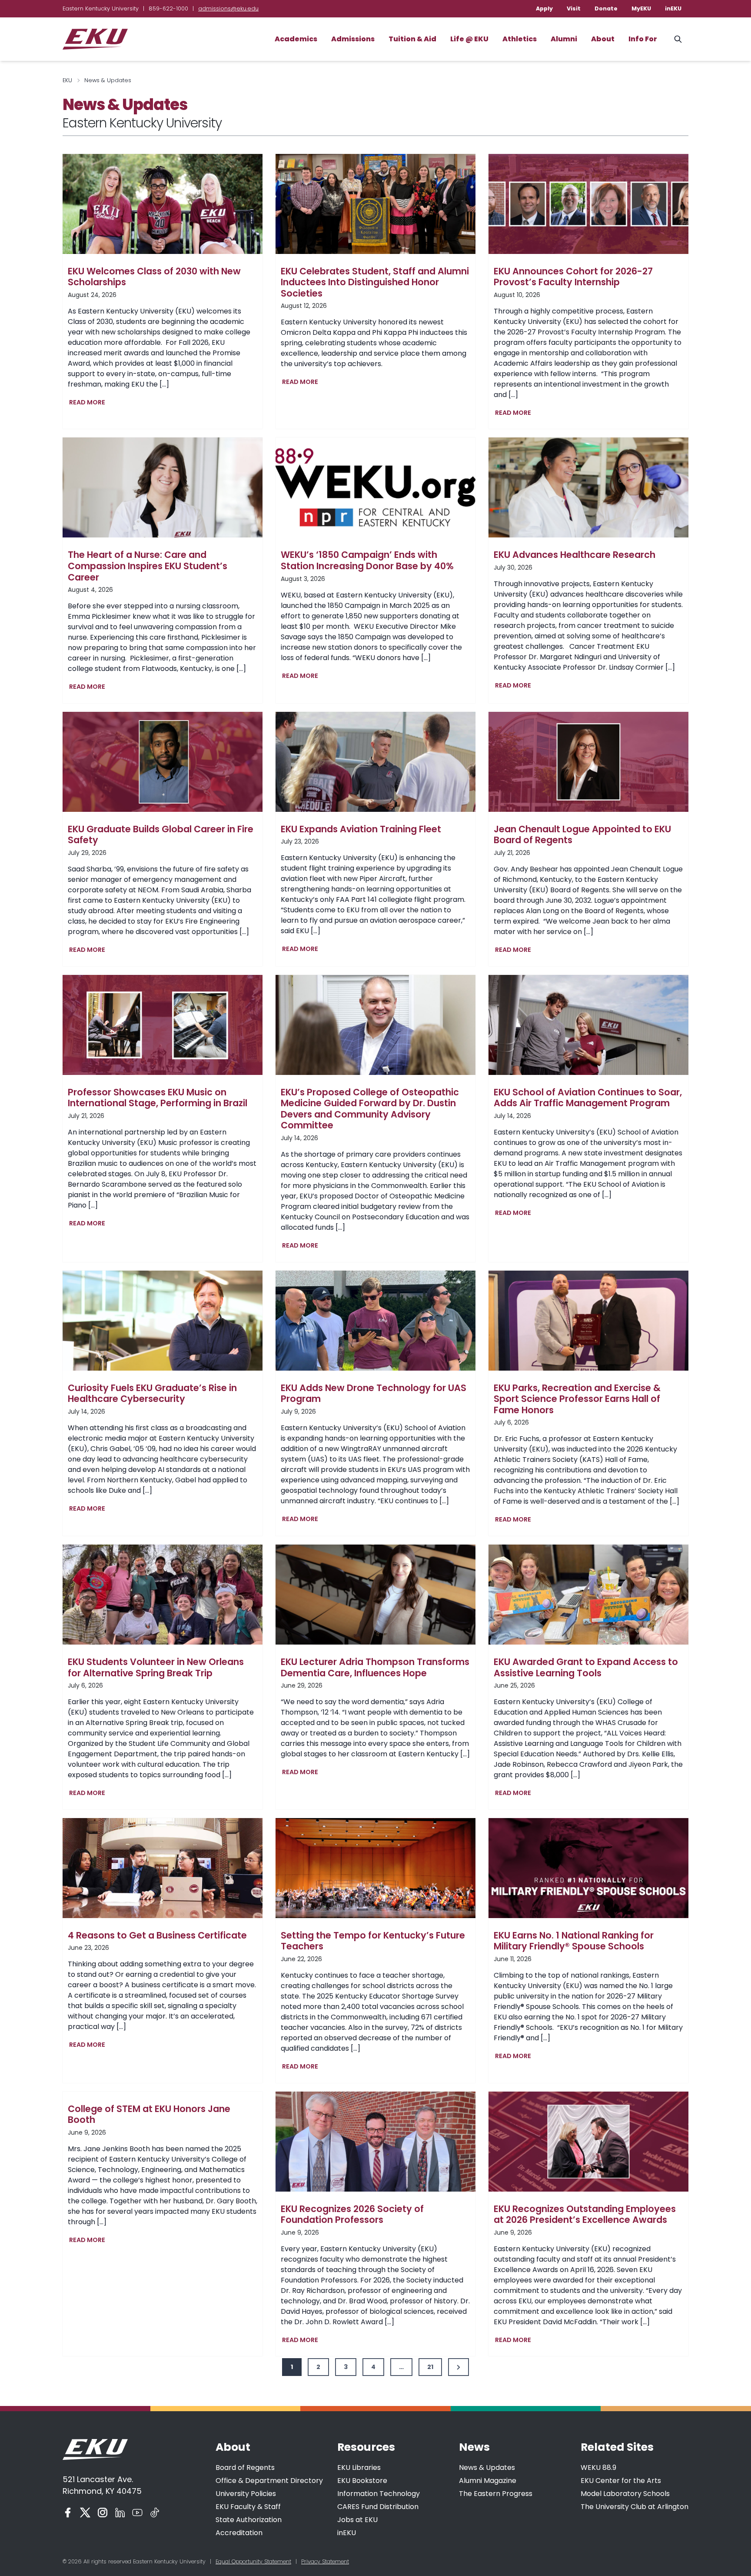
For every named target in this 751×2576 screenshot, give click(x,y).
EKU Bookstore (362, 2481)
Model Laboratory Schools (625, 2494)
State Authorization (249, 2520)
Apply (544, 8)
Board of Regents (245, 2468)
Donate (606, 8)
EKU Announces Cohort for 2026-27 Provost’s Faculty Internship (573, 277)
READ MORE (89, 403)
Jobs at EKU (357, 2520)
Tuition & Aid (412, 39)
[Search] (678, 39)
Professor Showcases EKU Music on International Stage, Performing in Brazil (158, 1098)
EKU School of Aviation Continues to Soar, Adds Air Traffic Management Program (588, 1098)
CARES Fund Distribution (378, 2507)
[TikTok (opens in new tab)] (155, 2513)
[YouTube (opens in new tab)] (137, 2513)
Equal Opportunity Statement (253, 2561)
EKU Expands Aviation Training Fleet (361, 829)
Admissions (353, 39)
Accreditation (239, 2533)
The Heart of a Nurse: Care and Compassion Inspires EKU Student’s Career (148, 566)
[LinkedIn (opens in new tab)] (120, 2513)
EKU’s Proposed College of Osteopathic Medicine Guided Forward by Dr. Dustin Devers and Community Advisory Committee (370, 1109)
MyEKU (641, 8)
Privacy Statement (325, 2561)
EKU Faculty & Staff (248, 2507)
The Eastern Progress (496, 2494)
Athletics (520, 39)
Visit (574, 8)
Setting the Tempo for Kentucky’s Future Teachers (373, 1941)
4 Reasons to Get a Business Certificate (157, 1935)
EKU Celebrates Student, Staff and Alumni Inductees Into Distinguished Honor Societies (375, 282)
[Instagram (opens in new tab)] (103, 2513)
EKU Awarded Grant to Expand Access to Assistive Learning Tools (586, 1667)
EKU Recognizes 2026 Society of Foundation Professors (352, 2214)
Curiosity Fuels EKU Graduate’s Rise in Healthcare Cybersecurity (152, 1393)
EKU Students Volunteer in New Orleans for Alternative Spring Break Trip (156, 1667)
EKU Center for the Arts (621, 2481)
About (603, 39)
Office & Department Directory (269, 2481)
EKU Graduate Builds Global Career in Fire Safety (161, 835)
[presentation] (163, 204)
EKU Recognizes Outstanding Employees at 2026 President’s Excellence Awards (585, 2214)
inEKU (673, 8)
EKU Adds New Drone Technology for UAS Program (374, 1393)
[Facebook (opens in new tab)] (68, 2513)
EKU (67, 80)
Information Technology (379, 2494)
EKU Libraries (359, 2468)
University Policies (246, 2494)
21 (430, 2367)
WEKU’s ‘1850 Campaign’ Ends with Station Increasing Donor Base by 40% (367, 560)
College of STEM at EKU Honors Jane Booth (149, 2114)
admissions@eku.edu (228, 8)
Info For (643, 39)
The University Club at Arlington (635, 2507)
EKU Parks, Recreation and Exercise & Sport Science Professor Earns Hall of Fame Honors (577, 1399)
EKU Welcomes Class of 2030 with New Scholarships (154, 277)
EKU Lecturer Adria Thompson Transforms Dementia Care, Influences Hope (375, 1667)
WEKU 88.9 (598, 2468)
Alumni (564, 39)
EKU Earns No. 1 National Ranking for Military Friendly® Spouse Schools (574, 1941)
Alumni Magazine (488, 2481)
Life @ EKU (469, 39)
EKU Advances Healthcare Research (575, 555)
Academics (296, 39)
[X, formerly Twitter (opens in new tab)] (85, 2513)
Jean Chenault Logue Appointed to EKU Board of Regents (582, 835)
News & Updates (487, 2468)
